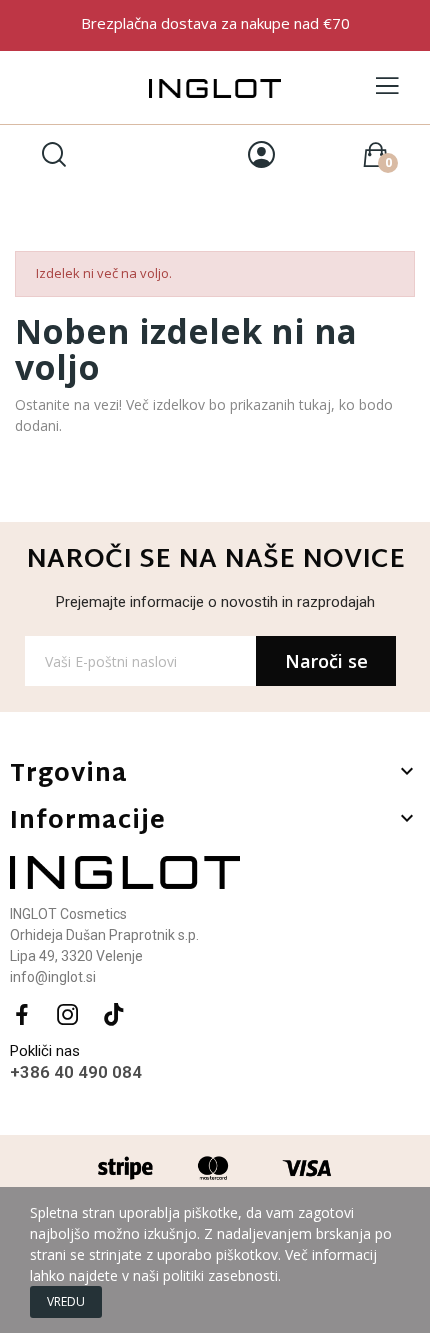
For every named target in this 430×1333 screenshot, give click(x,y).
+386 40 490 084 (76, 1072)
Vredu (66, 1301)
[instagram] (68, 1015)
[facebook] (22, 1015)
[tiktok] (114, 1015)
